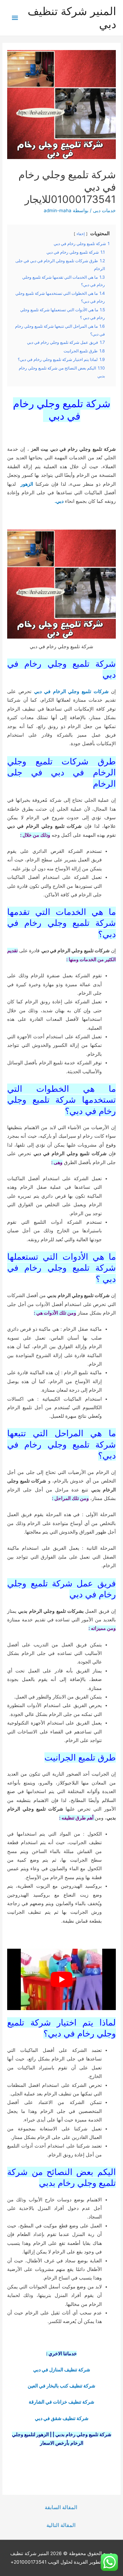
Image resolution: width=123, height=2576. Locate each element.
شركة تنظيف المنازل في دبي (62, 2370)
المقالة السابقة (61, 2507)
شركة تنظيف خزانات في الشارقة (61, 2402)
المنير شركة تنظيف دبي (72, 18)
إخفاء (81, 234)
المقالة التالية (61, 2525)
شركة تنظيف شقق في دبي (62, 2418)
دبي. (59, 501)
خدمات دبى (104, 210)
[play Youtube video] (61, 1979)
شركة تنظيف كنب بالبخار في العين (61, 2386)
